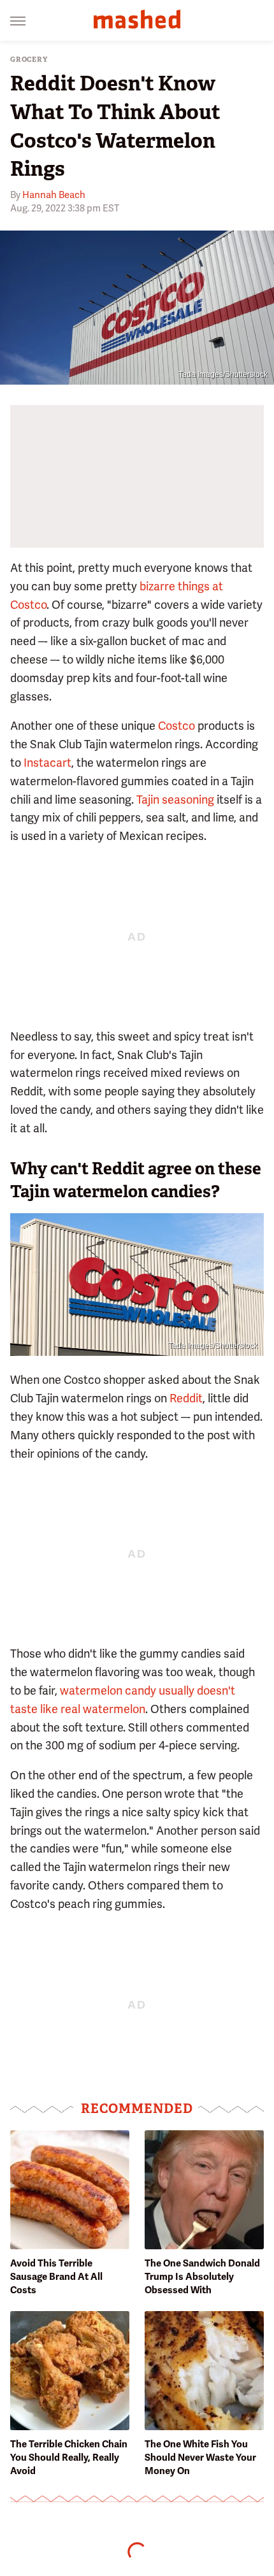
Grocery (29, 60)
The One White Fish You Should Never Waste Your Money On (200, 2458)
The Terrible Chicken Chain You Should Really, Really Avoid (69, 2458)
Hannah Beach (54, 195)
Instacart (47, 763)
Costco (177, 726)
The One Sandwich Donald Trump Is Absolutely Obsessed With (202, 2277)
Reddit (186, 1398)
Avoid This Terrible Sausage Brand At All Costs (56, 2277)
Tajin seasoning (175, 800)
